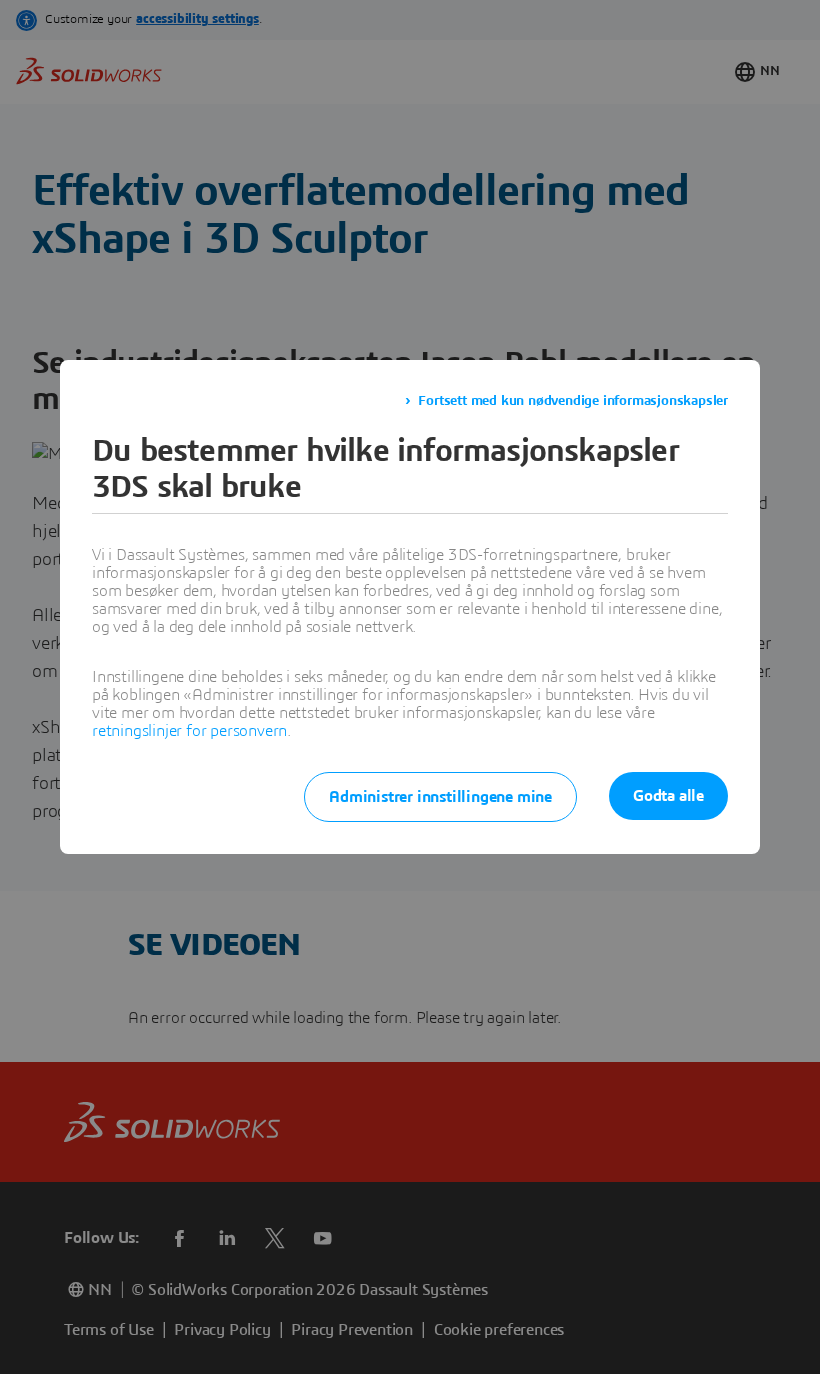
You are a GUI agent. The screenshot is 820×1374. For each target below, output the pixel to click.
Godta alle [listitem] (668, 796)
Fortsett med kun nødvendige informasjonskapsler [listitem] (573, 401)
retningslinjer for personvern (189, 731)
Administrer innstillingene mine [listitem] (440, 797)
